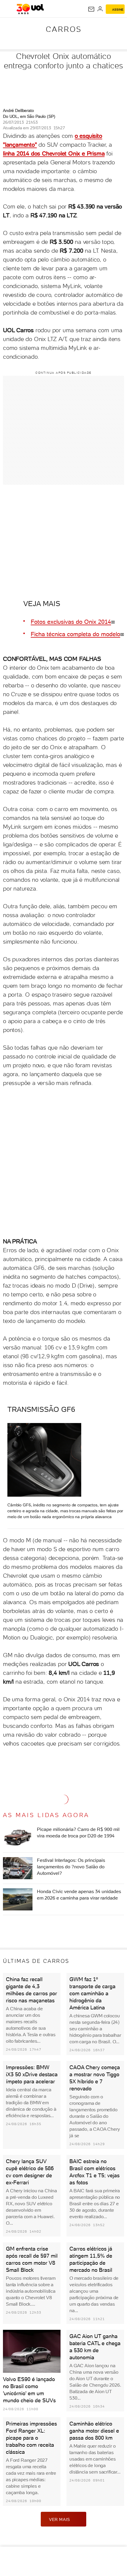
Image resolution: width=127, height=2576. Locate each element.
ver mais (60, 2519)
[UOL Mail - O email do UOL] (91, 9)
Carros (64, 29)
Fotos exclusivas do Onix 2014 (71, 622)
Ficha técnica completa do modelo (75, 634)
